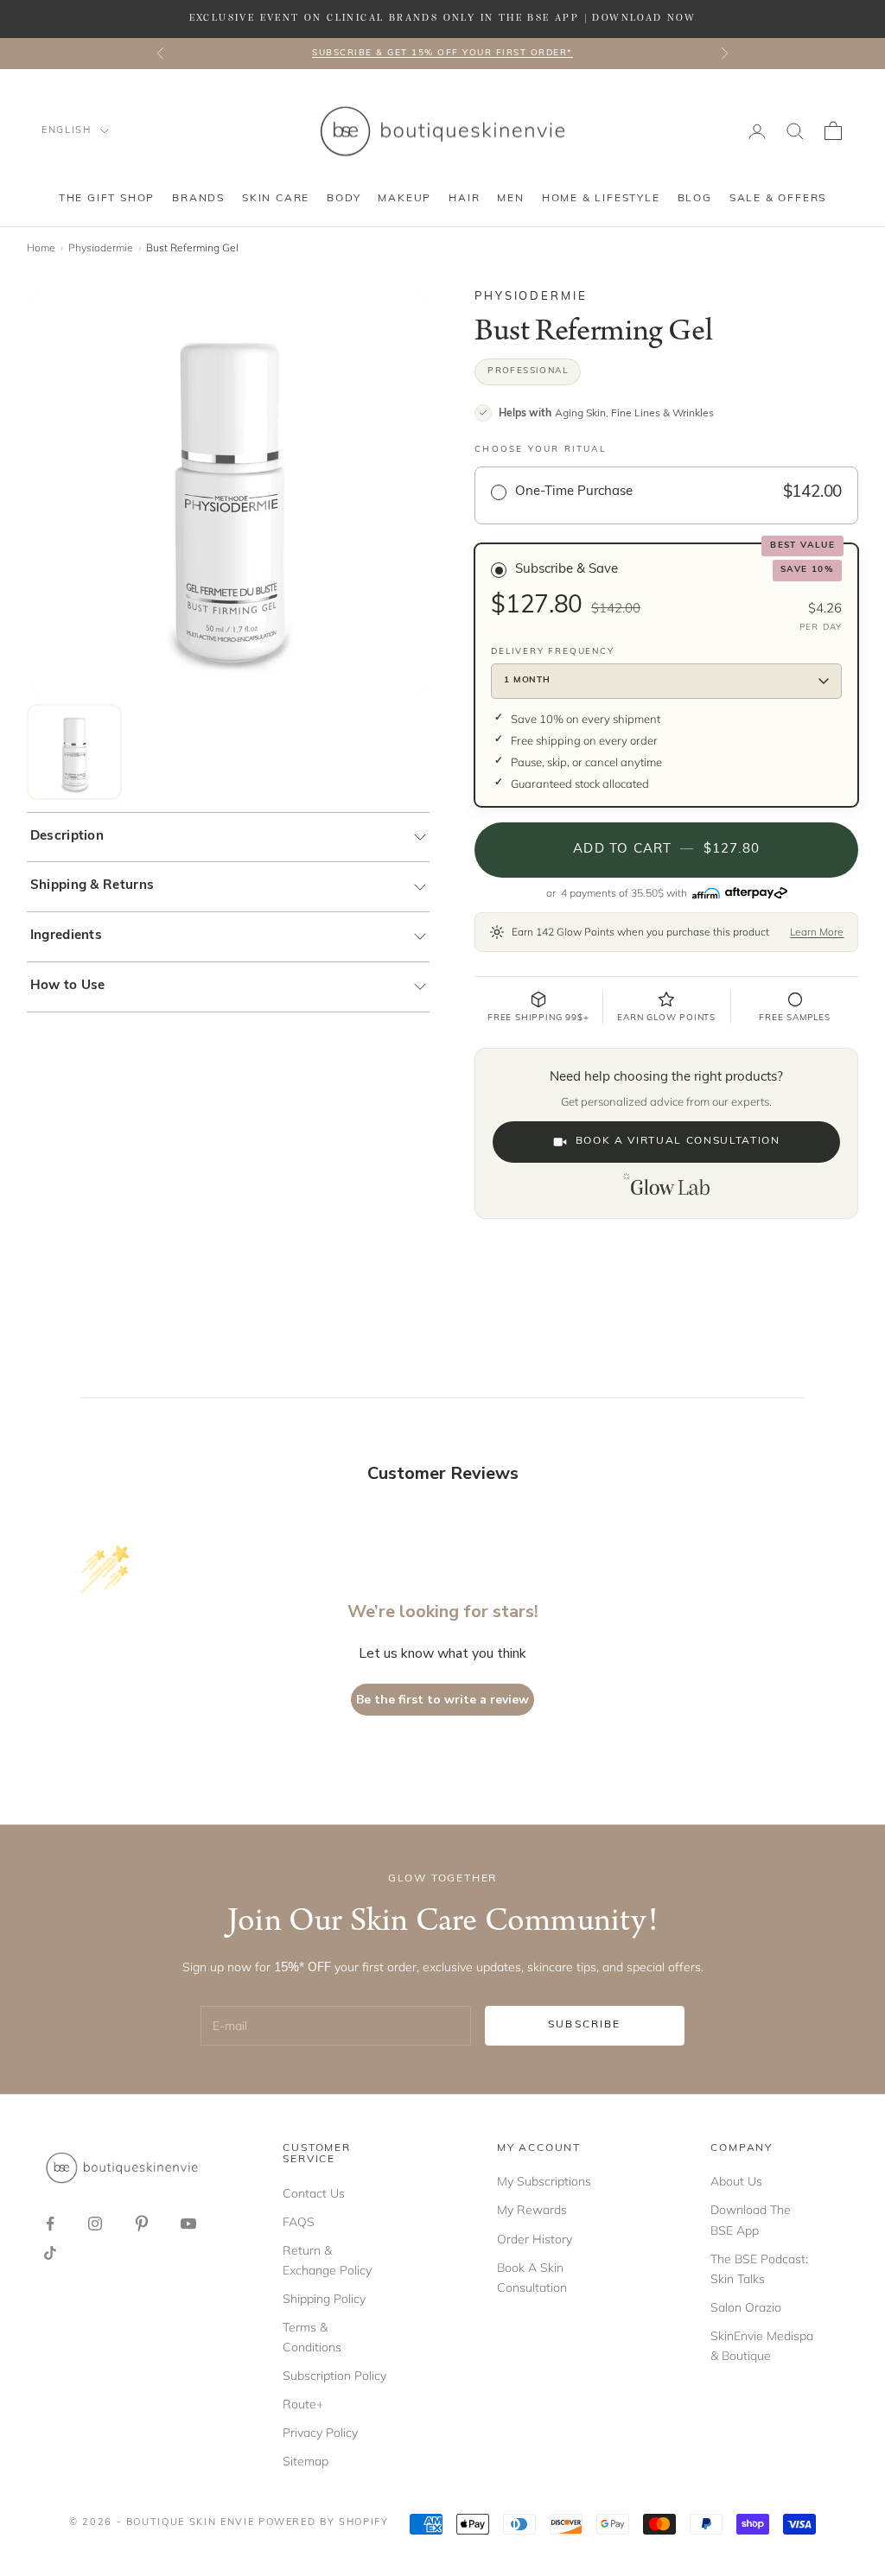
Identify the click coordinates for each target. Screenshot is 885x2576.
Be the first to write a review (442, 1700)
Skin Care (276, 199)
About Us (736, 2181)
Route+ (303, 2404)
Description (67, 837)
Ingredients (66, 936)
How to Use (68, 986)
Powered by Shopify (324, 2523)
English (67, 131)
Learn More (817, 932)
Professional (528, 371)
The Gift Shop (107, 199)
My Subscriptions (544, 2181)
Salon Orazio (746, 2307)
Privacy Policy (320, 2433)
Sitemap (306, 2461)
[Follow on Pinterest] (142, 2224)
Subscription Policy (334, 2376)
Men (510, 199)
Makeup (404, 199)
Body (344, 199)
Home (41, 247)
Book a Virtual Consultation (678, 1141)
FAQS (299, 2222)
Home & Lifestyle (601, 199)
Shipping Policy (324, 2299)
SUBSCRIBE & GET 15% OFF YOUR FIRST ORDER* (442, 53)
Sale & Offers (778, 199)
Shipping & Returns (92, 886)
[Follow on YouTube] (188, 2224)
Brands (198, 199)
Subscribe (584, 2025)
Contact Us (314, 2193)
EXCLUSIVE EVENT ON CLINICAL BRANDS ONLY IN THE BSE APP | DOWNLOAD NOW (443, 18)
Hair (464, 199)
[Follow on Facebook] (50, 2224)
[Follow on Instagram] (95, 2224)
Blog (695, 199)
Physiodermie (101, 247)
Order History (535, 2239)
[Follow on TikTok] (50, 2253)
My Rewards (532, 2210)
